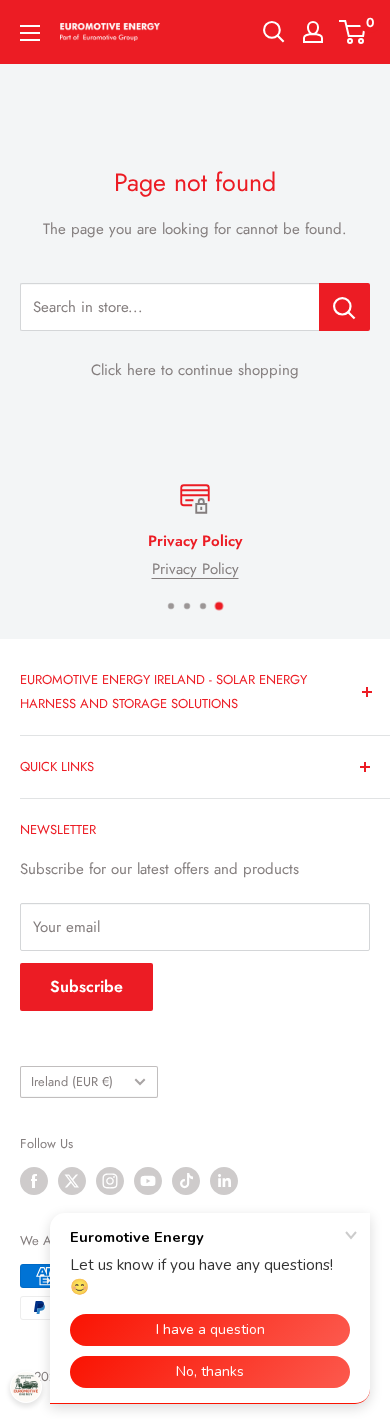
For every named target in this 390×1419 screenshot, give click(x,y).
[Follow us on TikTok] (186, 1181)
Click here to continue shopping (195, 370)
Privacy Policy (195, 569)
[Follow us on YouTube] (148, 1181)
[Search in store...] (344, 307)
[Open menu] (30, 33)
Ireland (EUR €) (72, 1081)
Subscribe (86, 986)
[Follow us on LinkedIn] (224, 1181)
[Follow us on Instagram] (110, 1181)
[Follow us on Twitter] (72, 1181)
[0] (353, 32)
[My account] (313, 32)
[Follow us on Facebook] (34, 1181)
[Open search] (274, 32)
